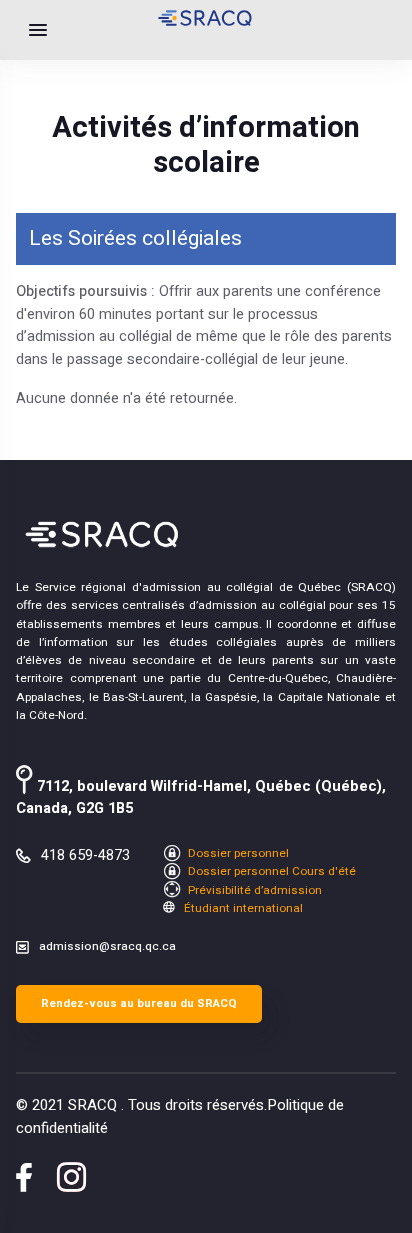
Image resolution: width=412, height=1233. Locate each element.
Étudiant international (242, 908)
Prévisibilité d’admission (253, 890)
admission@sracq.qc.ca (107, 946)
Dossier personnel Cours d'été (270, 871)
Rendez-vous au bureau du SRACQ (139, 1003)
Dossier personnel (237, 853)
